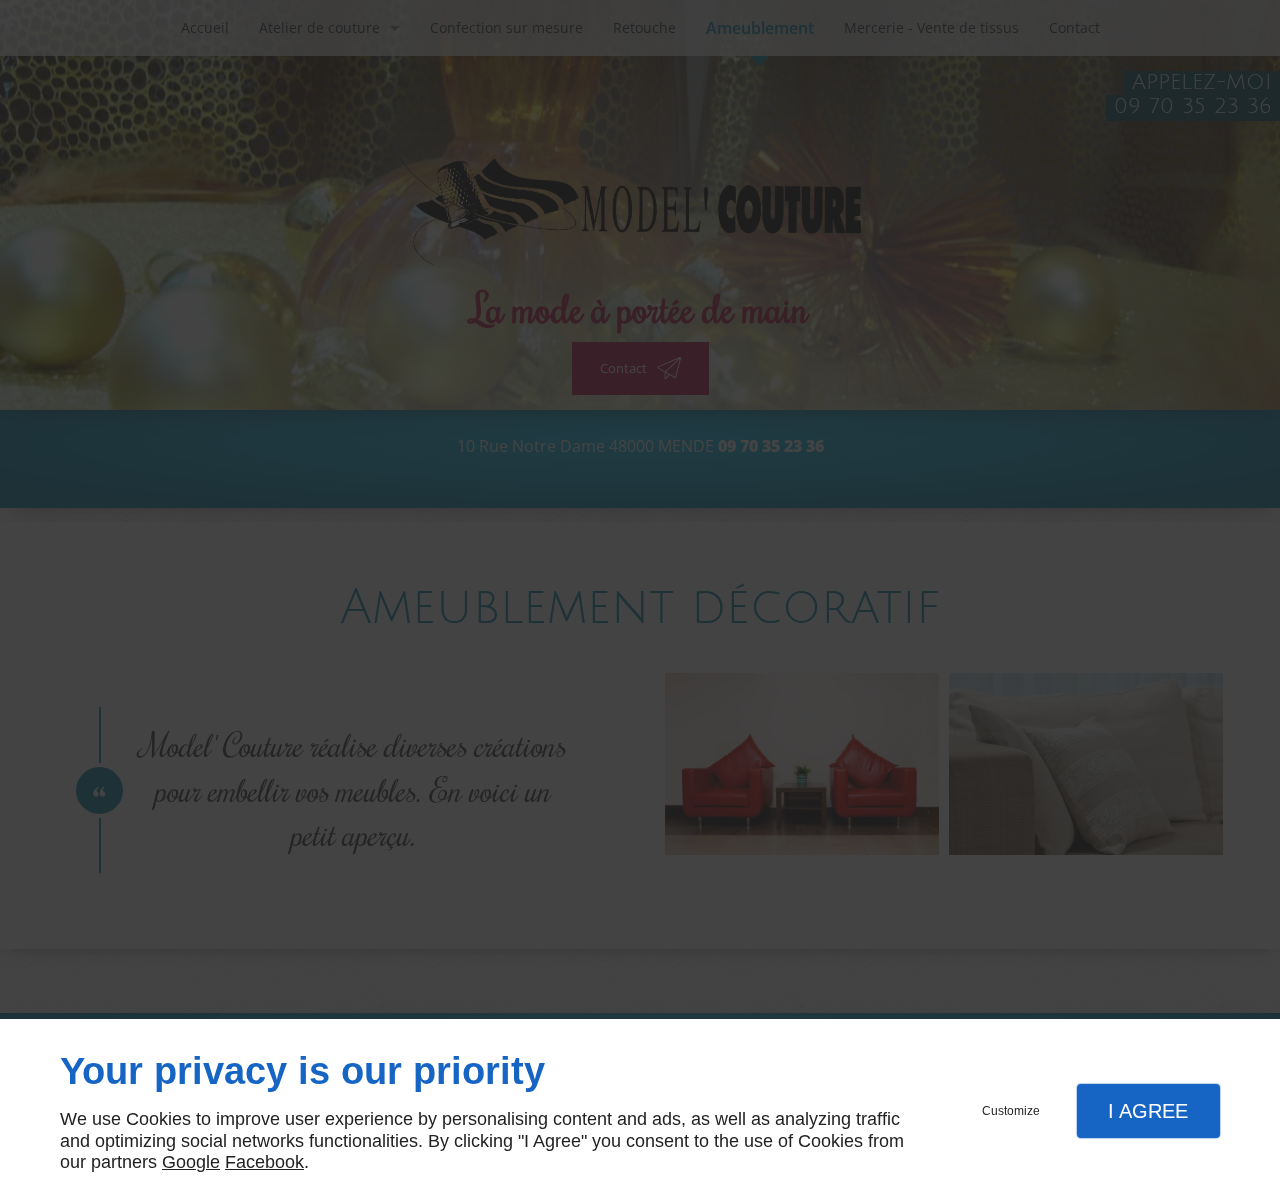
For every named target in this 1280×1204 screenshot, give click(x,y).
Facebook (264, 1162)
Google (191, 1162)
